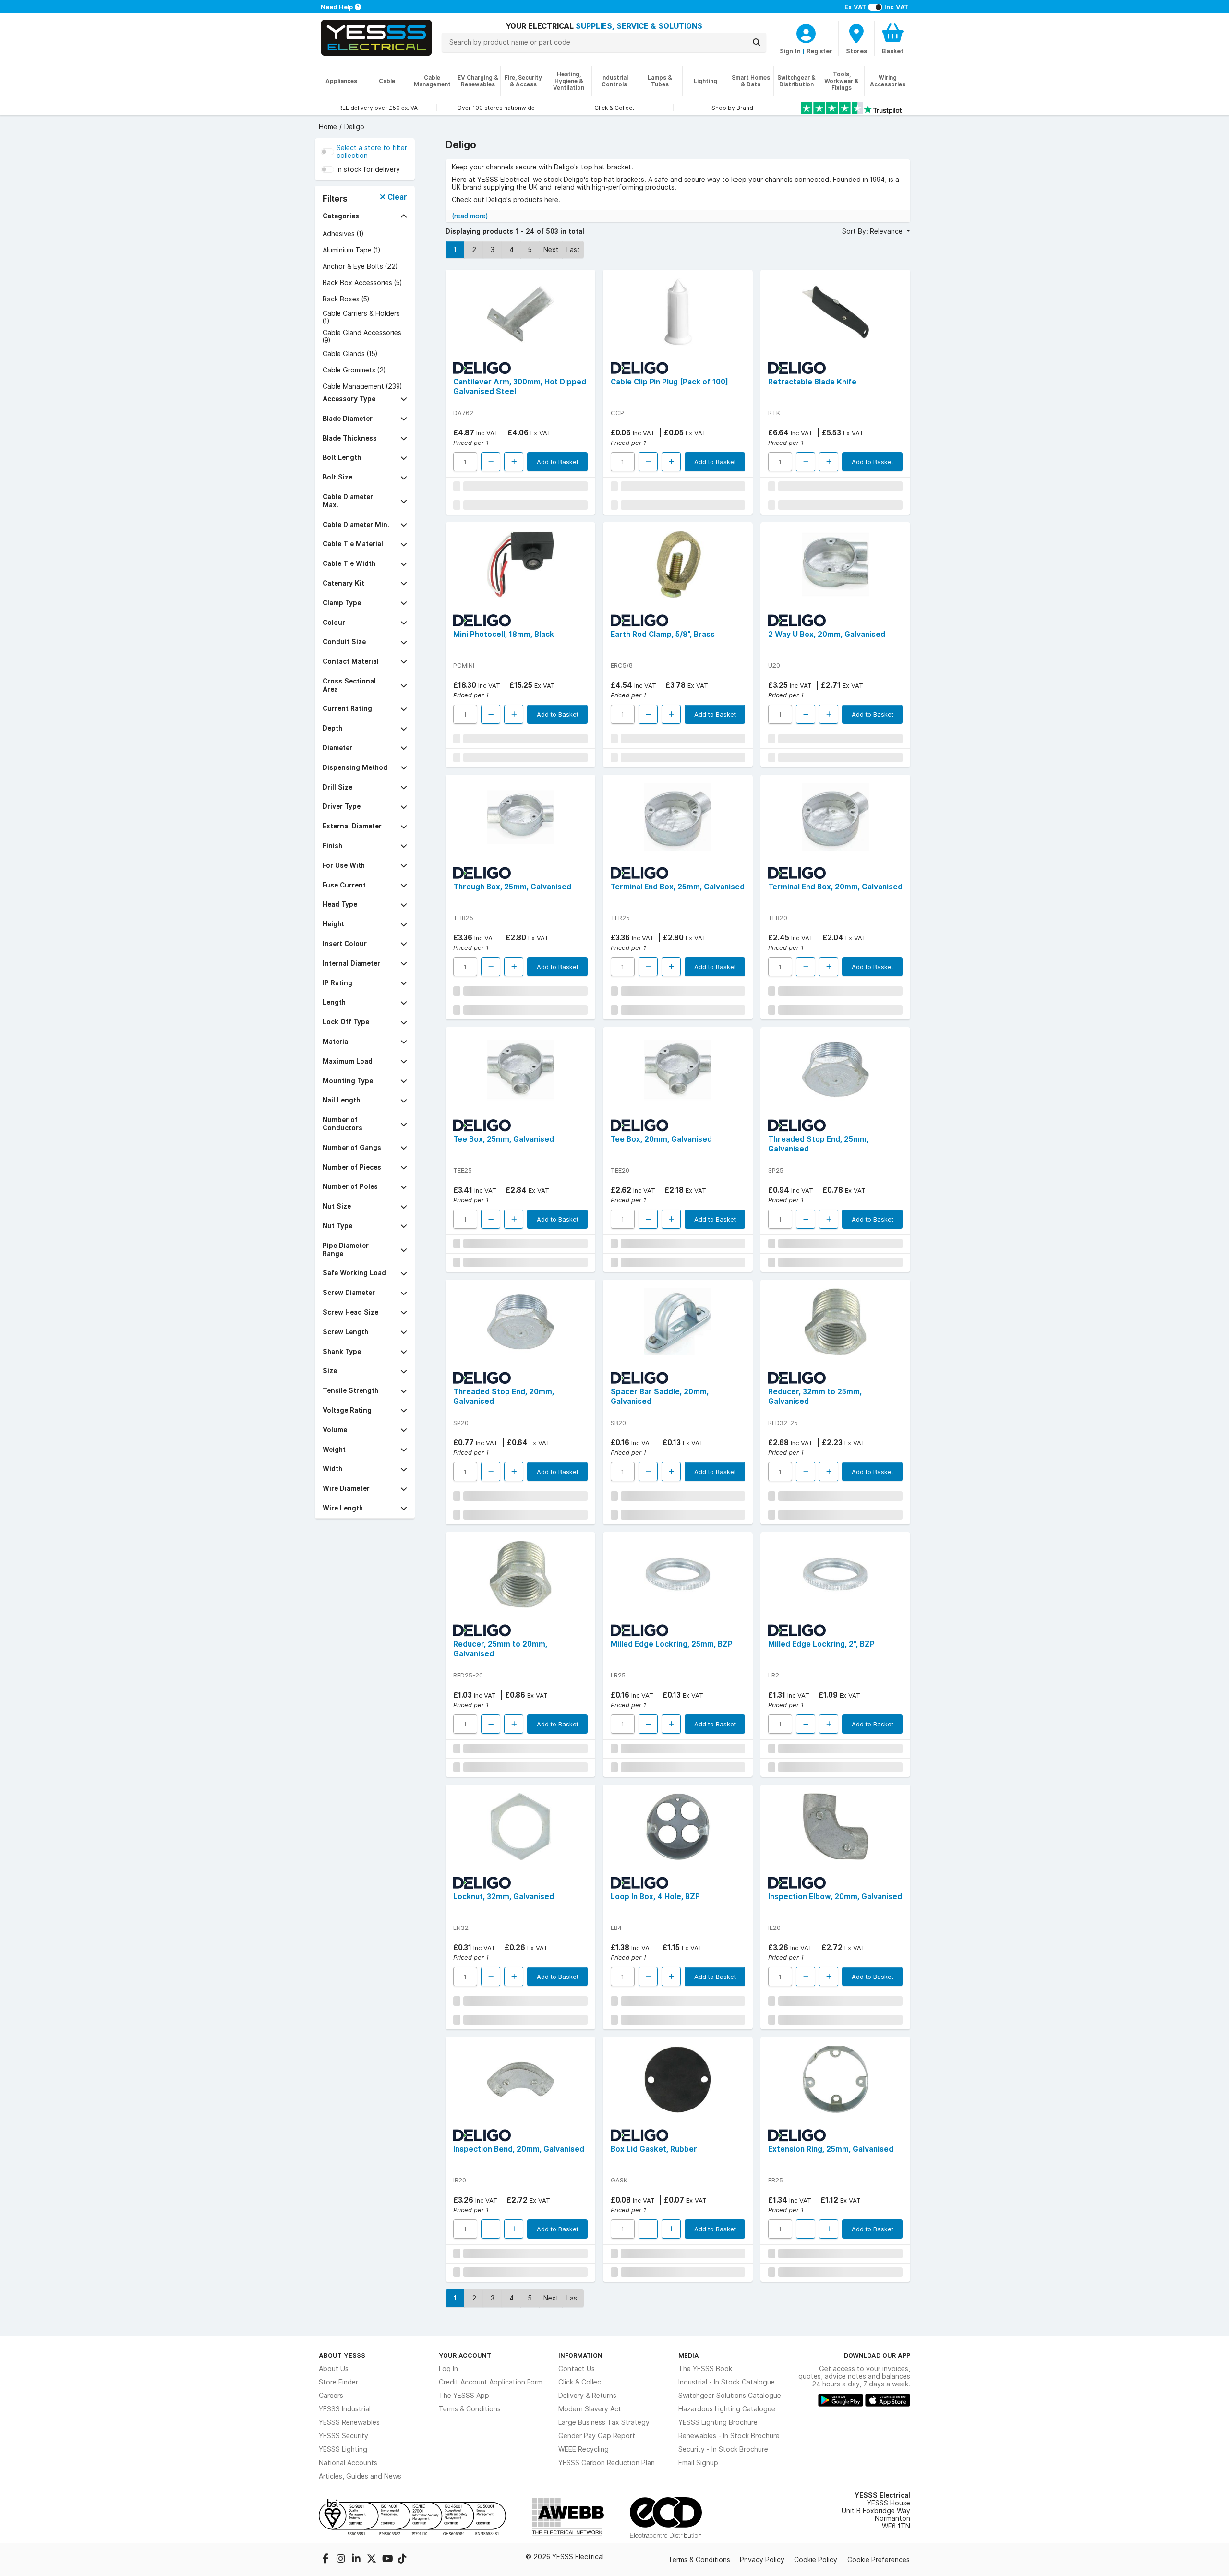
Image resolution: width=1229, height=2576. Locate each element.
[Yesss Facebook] (326, 2560)
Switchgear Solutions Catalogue (730, 2396)
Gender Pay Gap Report (597, 2436)
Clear (396, 197)
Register (819, 51)
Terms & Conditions (470, 2409)
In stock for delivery (368, 169)
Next (551, 250)
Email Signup (698, 2463)
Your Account (465, 2355)
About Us (334, 2369)
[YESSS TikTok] (402, 2560)
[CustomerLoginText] (806, 32)
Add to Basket (558, 462)
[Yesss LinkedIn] (357, 2560)
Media (689, 2355)
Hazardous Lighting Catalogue (727, 2409)
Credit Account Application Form (491, 2382)
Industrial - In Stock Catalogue (727, 2382)
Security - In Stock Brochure (723, 2449)
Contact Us (577, 2369)
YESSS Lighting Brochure (718, 2422)
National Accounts (348, 2463)
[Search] (757, 42)
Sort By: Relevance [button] (873, 231)
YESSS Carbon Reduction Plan (607, 2463)
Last (573, 250)
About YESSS (342, 2355)
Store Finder (338, 2382)
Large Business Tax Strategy (604, 2422)
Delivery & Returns (587, 2396)
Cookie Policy (816, 2560)
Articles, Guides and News (360, 2476)
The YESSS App (464, 2396)
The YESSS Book (705, 2369)
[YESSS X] (373, 2560)
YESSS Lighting (343, 2449)
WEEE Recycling (584, 2449)
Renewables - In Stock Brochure (729, 2436)
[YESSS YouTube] (388, 2560)
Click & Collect (581, 2382)
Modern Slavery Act (590, 2409)
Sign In (790, 51)
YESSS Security (343, 2436)
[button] (365, 216)
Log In (448, 2369)
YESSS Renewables (349, 2422)
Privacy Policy (762, 2560)
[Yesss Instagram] (342, 2560)
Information (580, 2355)
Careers (331, 2396)
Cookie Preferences (879, 2560)
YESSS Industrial (345, 2409)
